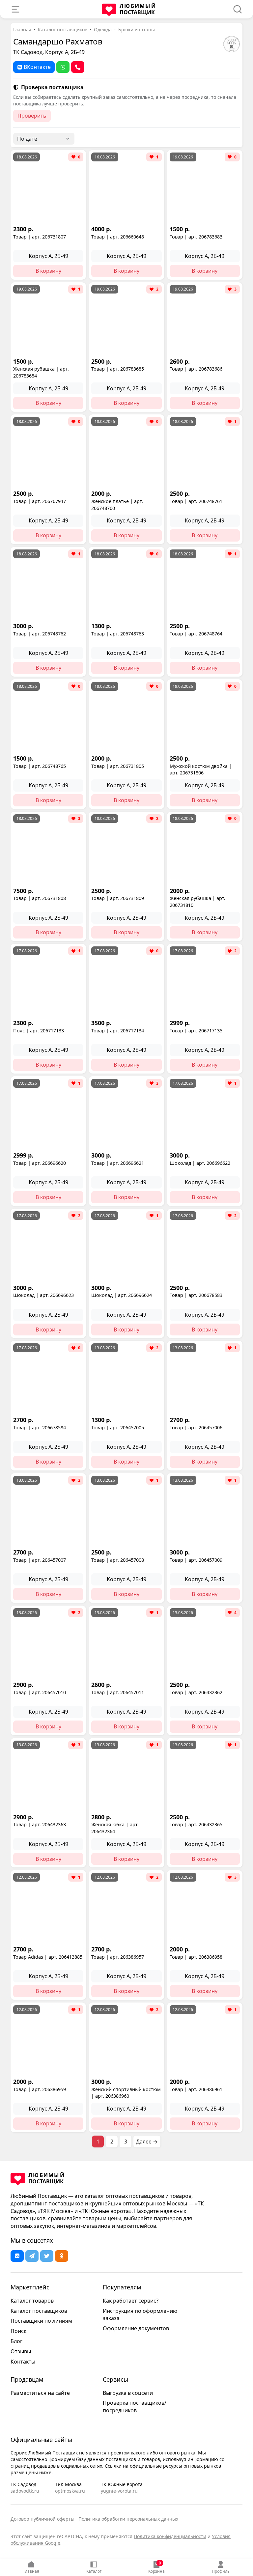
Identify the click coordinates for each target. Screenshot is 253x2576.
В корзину (48, 271)
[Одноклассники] (62, 2256)
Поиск (18, 2331)
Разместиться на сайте (40, 2393)
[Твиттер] (47, 2256)
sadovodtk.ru (25, 2491)
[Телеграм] (32, 2256)
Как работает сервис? (131, 2301)
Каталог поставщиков (63, 29)
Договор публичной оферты (42, 2519)
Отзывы (21, 2351)
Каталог (94, 2571)
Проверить (32, 116)
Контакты (23, 2362)
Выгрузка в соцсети (128, 2393)
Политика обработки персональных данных (128, 2519)
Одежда (103, 29)
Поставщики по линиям (41, 2321)
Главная (31, 2571)
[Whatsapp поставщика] (63, 67)
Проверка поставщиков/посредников (135, 2407)
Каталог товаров (32, 2301)
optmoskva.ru (70, 2491)
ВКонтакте (37, 67)
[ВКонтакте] (17, 2256)
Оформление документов (136, 2328)
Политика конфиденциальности (170, 2536)
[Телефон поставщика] (78, 67)
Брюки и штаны (137, 29)
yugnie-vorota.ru (119, 2491)
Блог (16, 2341)
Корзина (156, 2567)
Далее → (147, 2142)
